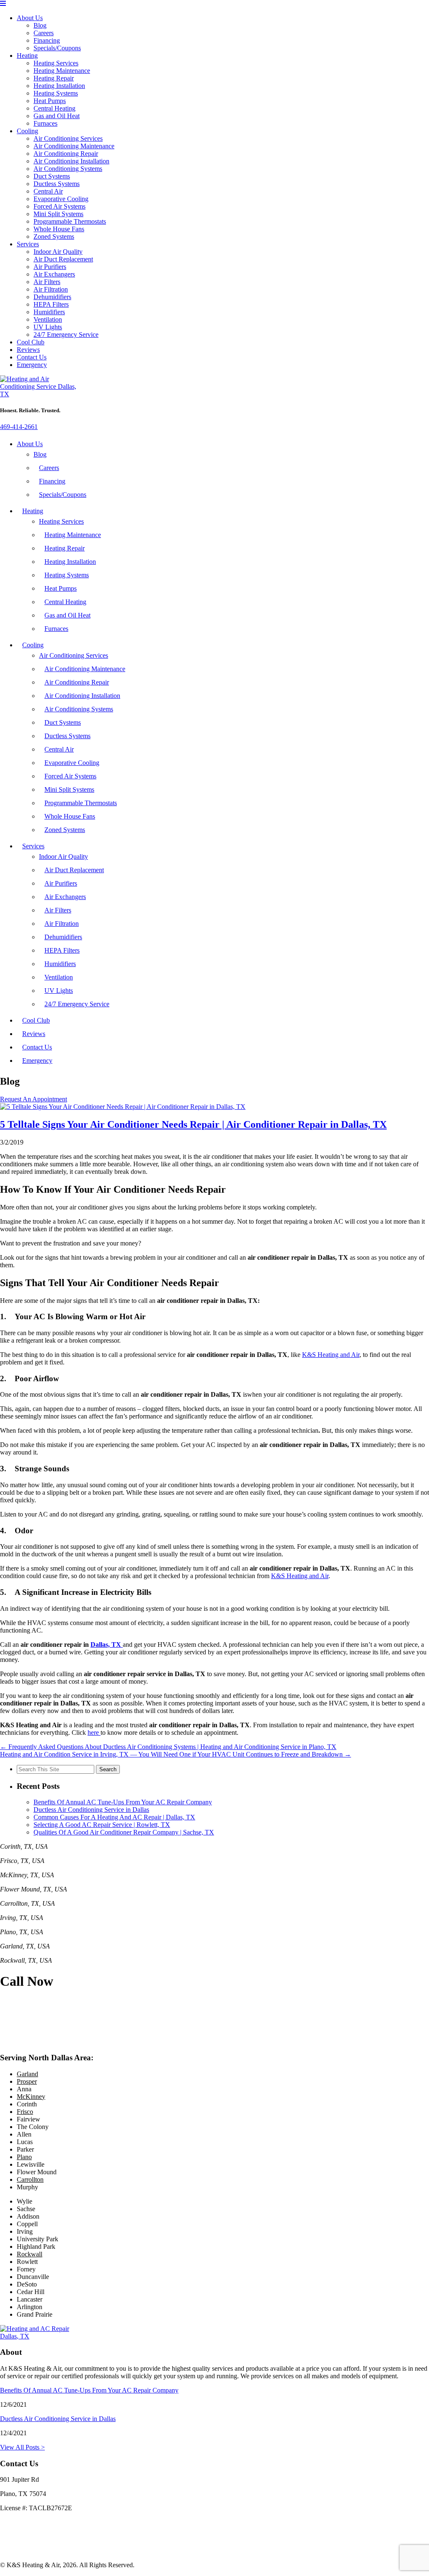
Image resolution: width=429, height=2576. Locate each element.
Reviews (28, 350)
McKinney (31, 2097)
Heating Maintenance (62, 71)
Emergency (32, 365)
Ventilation (48, 319)
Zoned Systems (54, 236)
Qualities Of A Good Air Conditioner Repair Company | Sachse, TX (124, 1832)
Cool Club (31, 342)
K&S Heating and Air (331, 1355)
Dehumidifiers (52, 297)
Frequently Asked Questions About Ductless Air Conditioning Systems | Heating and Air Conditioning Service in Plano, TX (168, 1747)
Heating (27, 56)
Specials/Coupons (57, 48)
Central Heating (54, 108)
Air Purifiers (50, 267)
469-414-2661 (19, 427)
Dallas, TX (107, 1645)
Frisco (25, 2112)
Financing (47, 40)
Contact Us (32, 357)
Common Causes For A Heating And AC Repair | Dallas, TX (114, 1817)
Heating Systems (56, 93)
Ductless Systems (57, 184)
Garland (27, 2074)
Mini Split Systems (58, 214)
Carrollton (30, 2179)
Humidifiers (49, 312)
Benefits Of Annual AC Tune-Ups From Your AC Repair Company (123, 1802)
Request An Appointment (34, 1099)
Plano (24, 2157)
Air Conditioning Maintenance (74, 146)
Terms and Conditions (29, 2551)
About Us (30, 18)
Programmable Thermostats (70, 221)
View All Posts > (22, 2447)
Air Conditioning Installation (71, 161)
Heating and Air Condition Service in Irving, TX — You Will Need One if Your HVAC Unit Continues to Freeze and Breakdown (176, 1754)
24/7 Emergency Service (66, 335)
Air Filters (47, 282)
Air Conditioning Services (68, 138)
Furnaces (45, 123)
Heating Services (56, 63)
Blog (40, 25)
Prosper (27, 2081)
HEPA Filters (51, 304)
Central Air (48, 191)
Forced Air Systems (59, 206)
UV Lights (48, 327)
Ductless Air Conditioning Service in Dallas (91, 1810)
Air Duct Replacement (63, 259)
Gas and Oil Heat (57, 116)
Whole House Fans (59, 229)
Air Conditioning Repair (66, 154)
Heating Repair (54, 78)
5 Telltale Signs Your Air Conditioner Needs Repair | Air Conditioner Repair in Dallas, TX (193, 1124)
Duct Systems (52, 176)
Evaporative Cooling (61, 199)
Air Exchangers (54, 274)
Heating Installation (59, 86)
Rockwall (30, 2254)
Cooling (27, 131)
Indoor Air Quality (58, 252)
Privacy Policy (19, 2536)
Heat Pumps (50, 101)
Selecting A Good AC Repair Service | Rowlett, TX (102, 1825)
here (94, 1732)
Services (28, 244)
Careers (44, 33)
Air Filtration (51, 289)
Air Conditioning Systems (68, 169)
